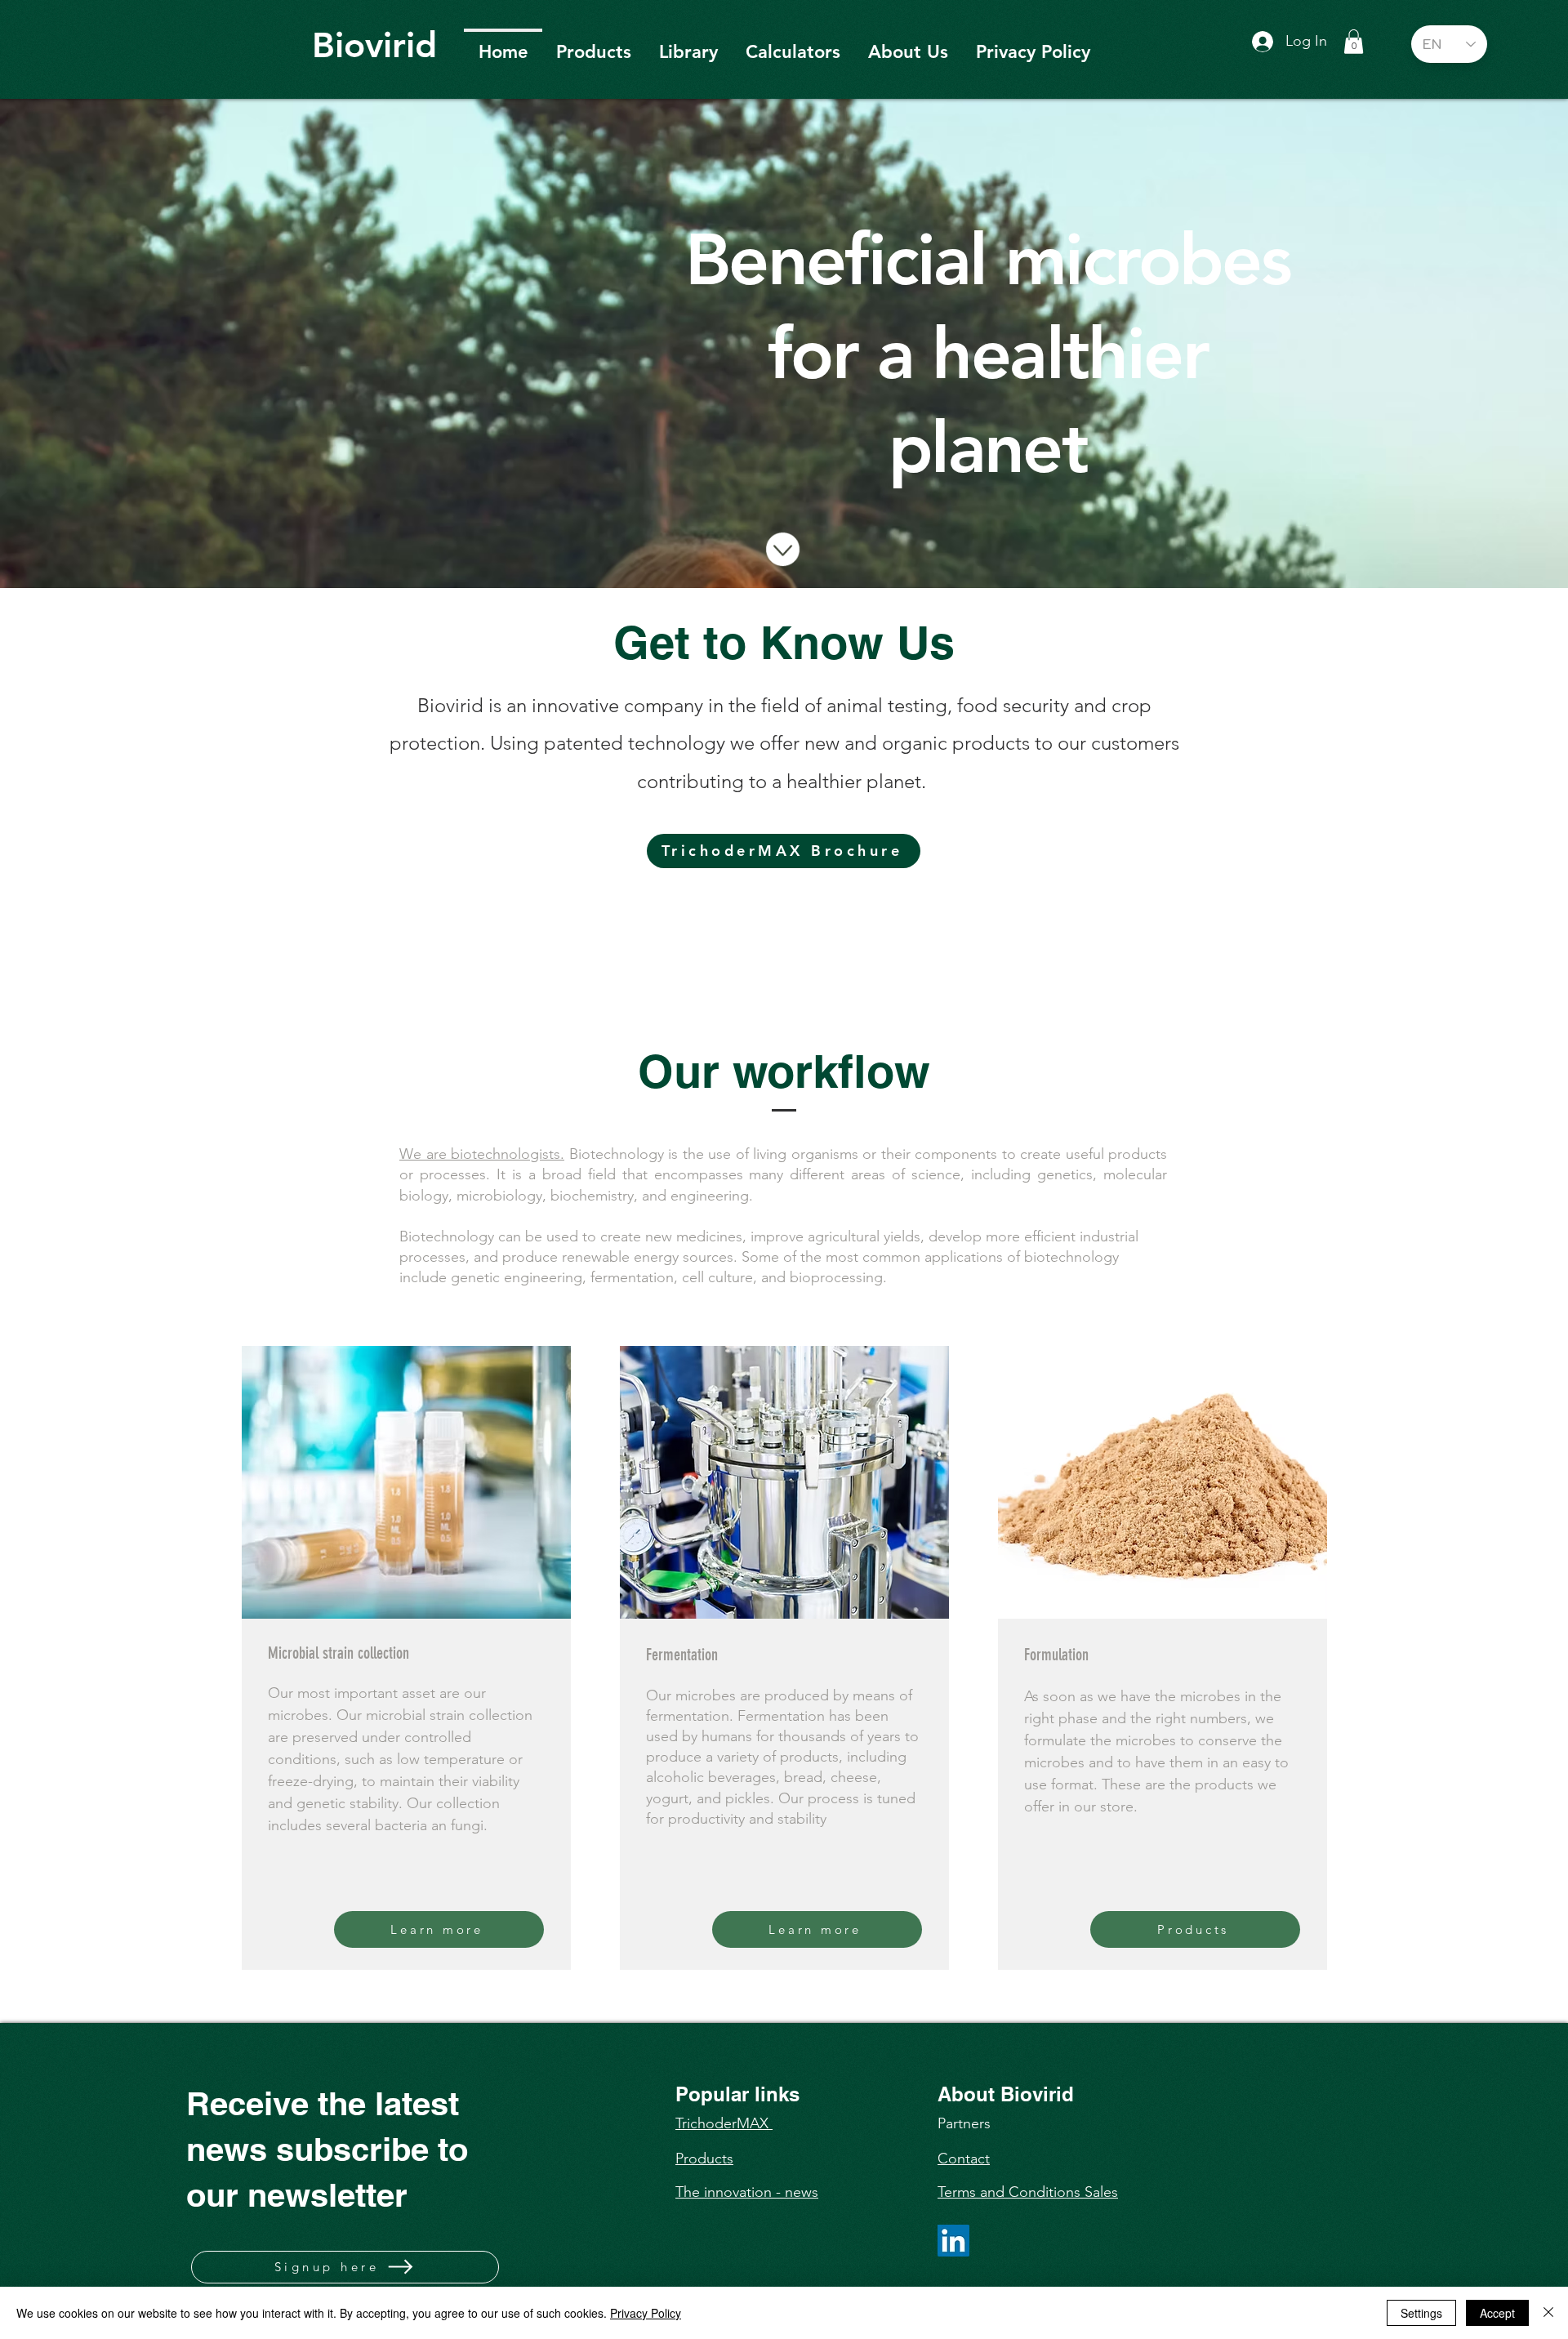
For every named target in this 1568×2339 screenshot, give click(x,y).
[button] (1354, 42)
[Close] (1548, 2313)
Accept (1497, 2313)
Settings (1421, 2313)
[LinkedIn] (953, 2241)
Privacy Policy (646, 2313)
